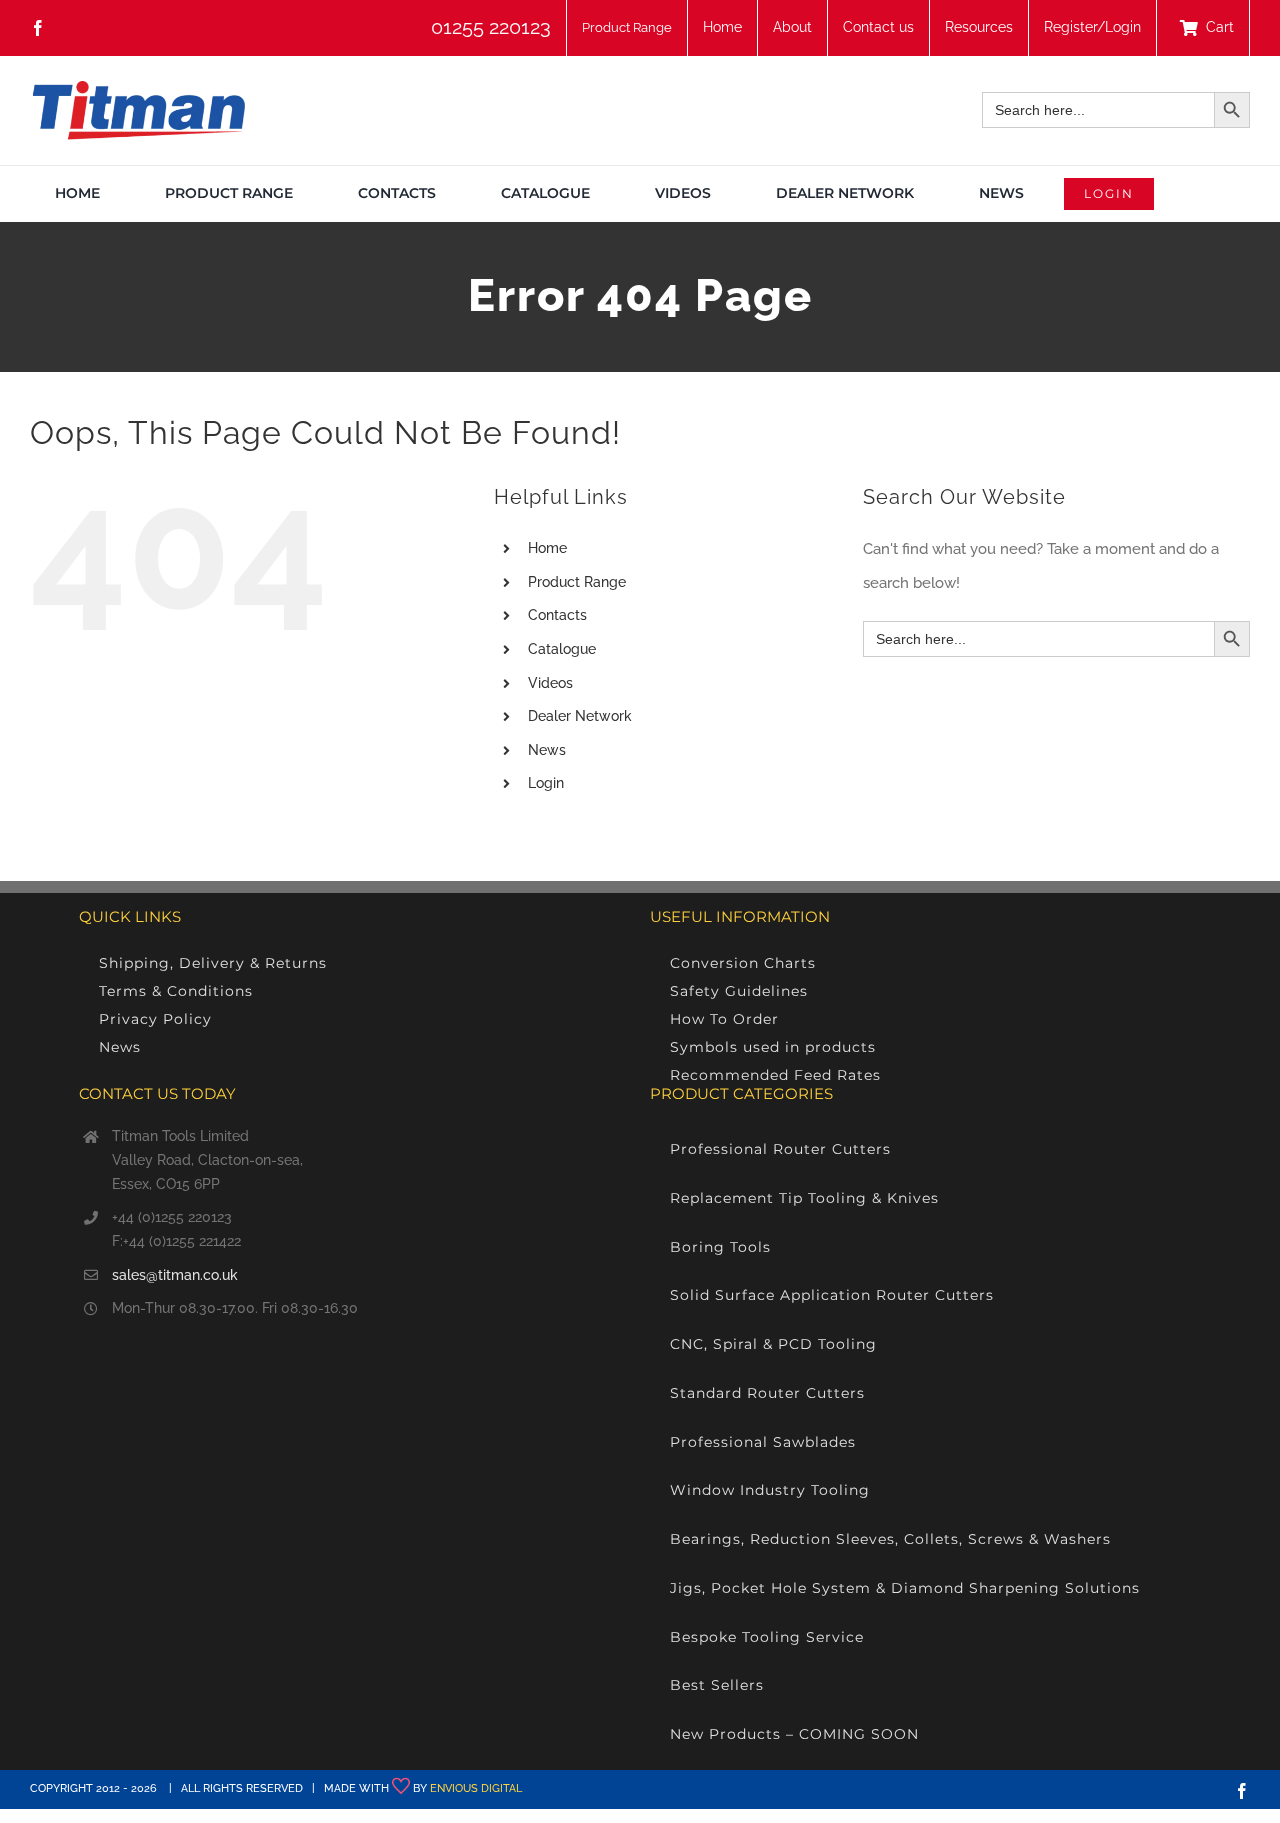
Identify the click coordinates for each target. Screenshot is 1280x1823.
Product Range (577, 582)
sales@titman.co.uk (175, 1275)
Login (546, 783)
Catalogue (562, 649)
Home (547, 548)
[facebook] (38, 28)
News (547, 750)
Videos (550, 683)
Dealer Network (580, 716)
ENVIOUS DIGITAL (476, 1788)
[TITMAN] (137, 88)
